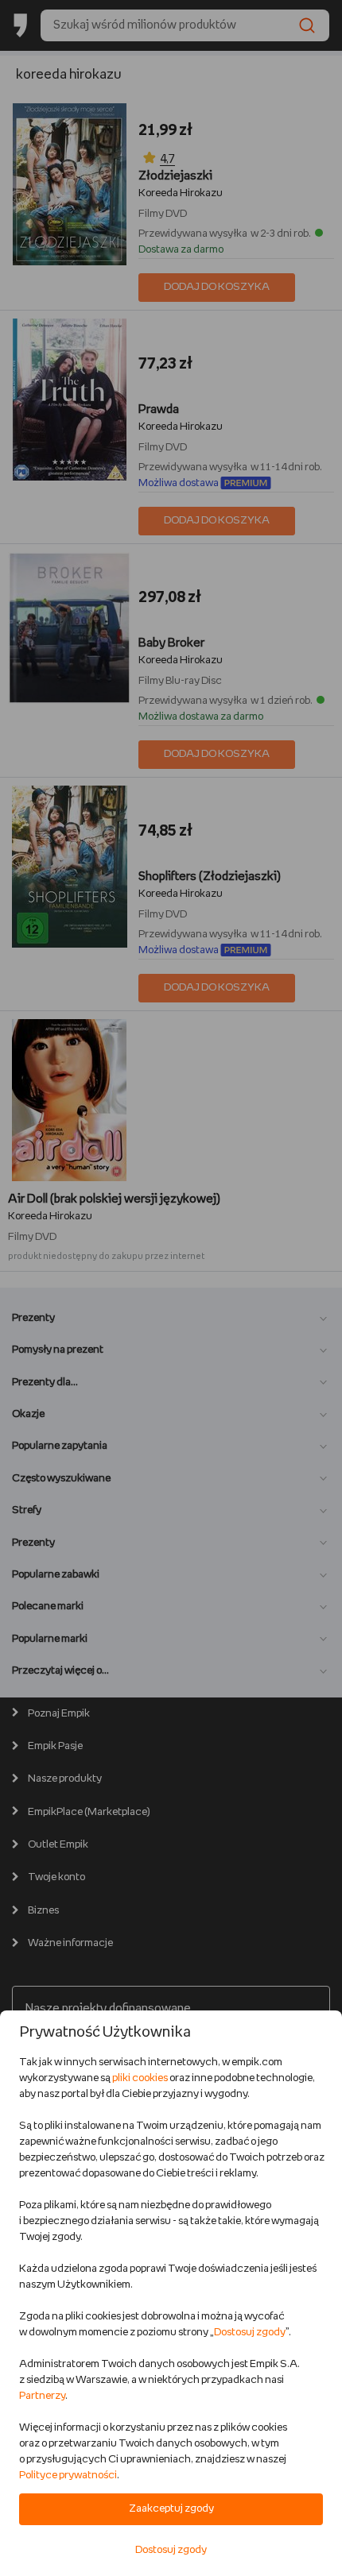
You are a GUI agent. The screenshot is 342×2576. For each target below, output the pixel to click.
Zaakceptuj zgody (171, 2509)
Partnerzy (42, 2396)
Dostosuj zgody (250, 2333)
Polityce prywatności (68, 2476)
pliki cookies (140, 2078)
